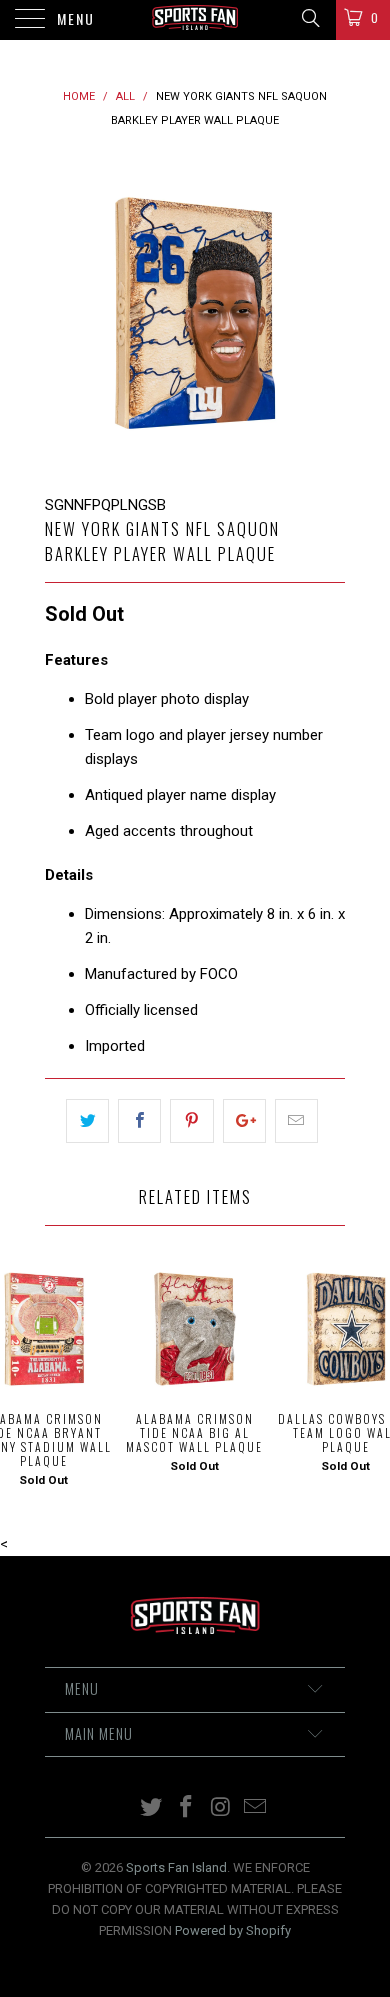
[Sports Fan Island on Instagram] (222, 1808)
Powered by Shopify (233, 1930)
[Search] (309, 18)
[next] (326, 313)
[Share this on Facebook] (139, 1121)
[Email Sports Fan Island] (256, 1808)
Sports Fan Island (176, 1867)
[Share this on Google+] (244, 1121)
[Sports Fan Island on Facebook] (187, 1808)
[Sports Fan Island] (195, 20)
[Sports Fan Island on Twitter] (152, 1808)
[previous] (64, 313)
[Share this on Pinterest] (191, 1121)
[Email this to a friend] (296, 1121)
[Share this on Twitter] (87, 1121)
